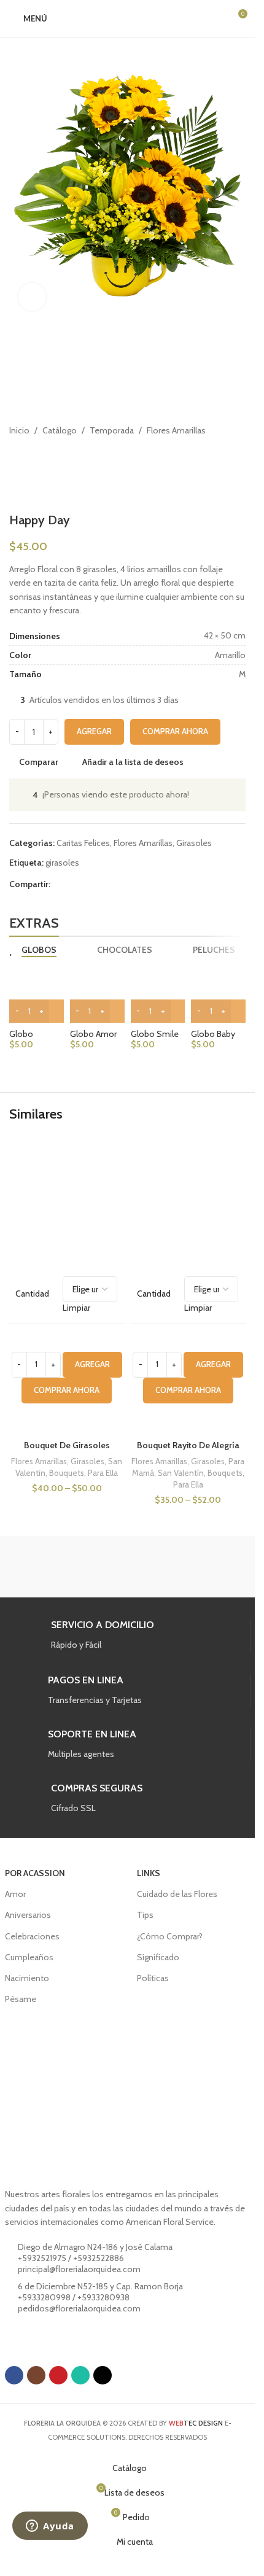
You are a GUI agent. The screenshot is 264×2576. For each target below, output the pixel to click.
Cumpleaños (29, 1957)
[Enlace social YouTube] (58, 2375)
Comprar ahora (175, 731)
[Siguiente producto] (46, 457)
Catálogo (60, 430)
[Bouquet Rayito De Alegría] (188, 1201)
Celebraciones (32, 1936)
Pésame (21, 1999)
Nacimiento (27, 1978)
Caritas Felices (83, 843)
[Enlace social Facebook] (58, 884)
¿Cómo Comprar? (170, 1936)
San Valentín (181, 1473)
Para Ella (103, 1473)
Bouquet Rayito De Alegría (188, 1445)
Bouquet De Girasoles (67, 1445)
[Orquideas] (189, 1567)
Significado (158, 1957)
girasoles (62, 863)
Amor (15, 1894)
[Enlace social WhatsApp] (102, 884)
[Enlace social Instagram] (36, 2375)
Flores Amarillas (176, 430)
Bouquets (67, 1473)
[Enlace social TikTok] (103, 2375)
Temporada (112, 430)
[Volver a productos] (31, 457)
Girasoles (194, 843)
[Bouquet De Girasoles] (67, 1201)
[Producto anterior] (17, 457)
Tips (145, 1915)
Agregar (94, 731)
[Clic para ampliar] (32, 297)
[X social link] (72, 884)
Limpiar (76, 1308)
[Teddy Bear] (66, 1567)
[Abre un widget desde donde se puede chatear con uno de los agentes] (50, 2527)
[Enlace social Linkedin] (87, 884)
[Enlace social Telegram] (117, 884)
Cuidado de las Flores (177, 1894)
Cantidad (32, 1294)
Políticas (153, 1978)
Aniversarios (28, 1915)
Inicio (19, 430)
